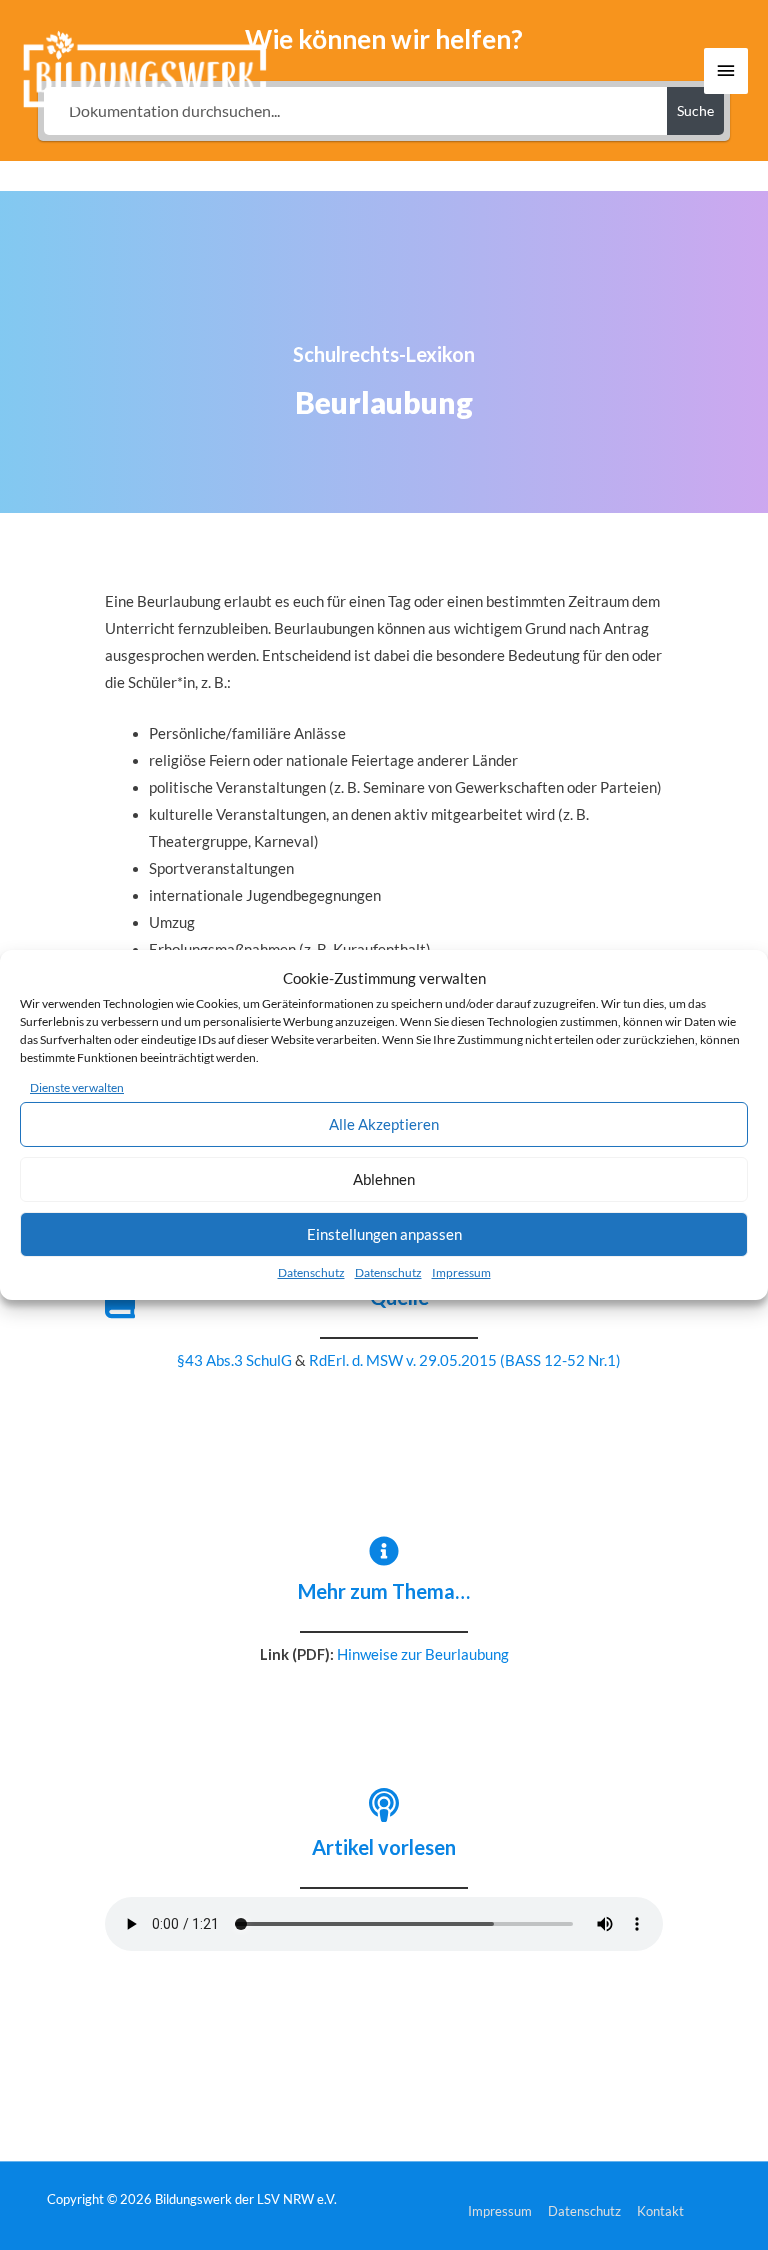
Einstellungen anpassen (384, 1234)
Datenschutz (311, 1272)
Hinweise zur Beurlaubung (423, 1654)
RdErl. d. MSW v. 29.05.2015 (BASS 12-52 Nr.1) (465, 1360)
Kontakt (660, 2211)
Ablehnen (384, 1179)
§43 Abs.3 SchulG (234, 1360)
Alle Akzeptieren (384, 1124)
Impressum (461, 1272)
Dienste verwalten (77, 1087)
